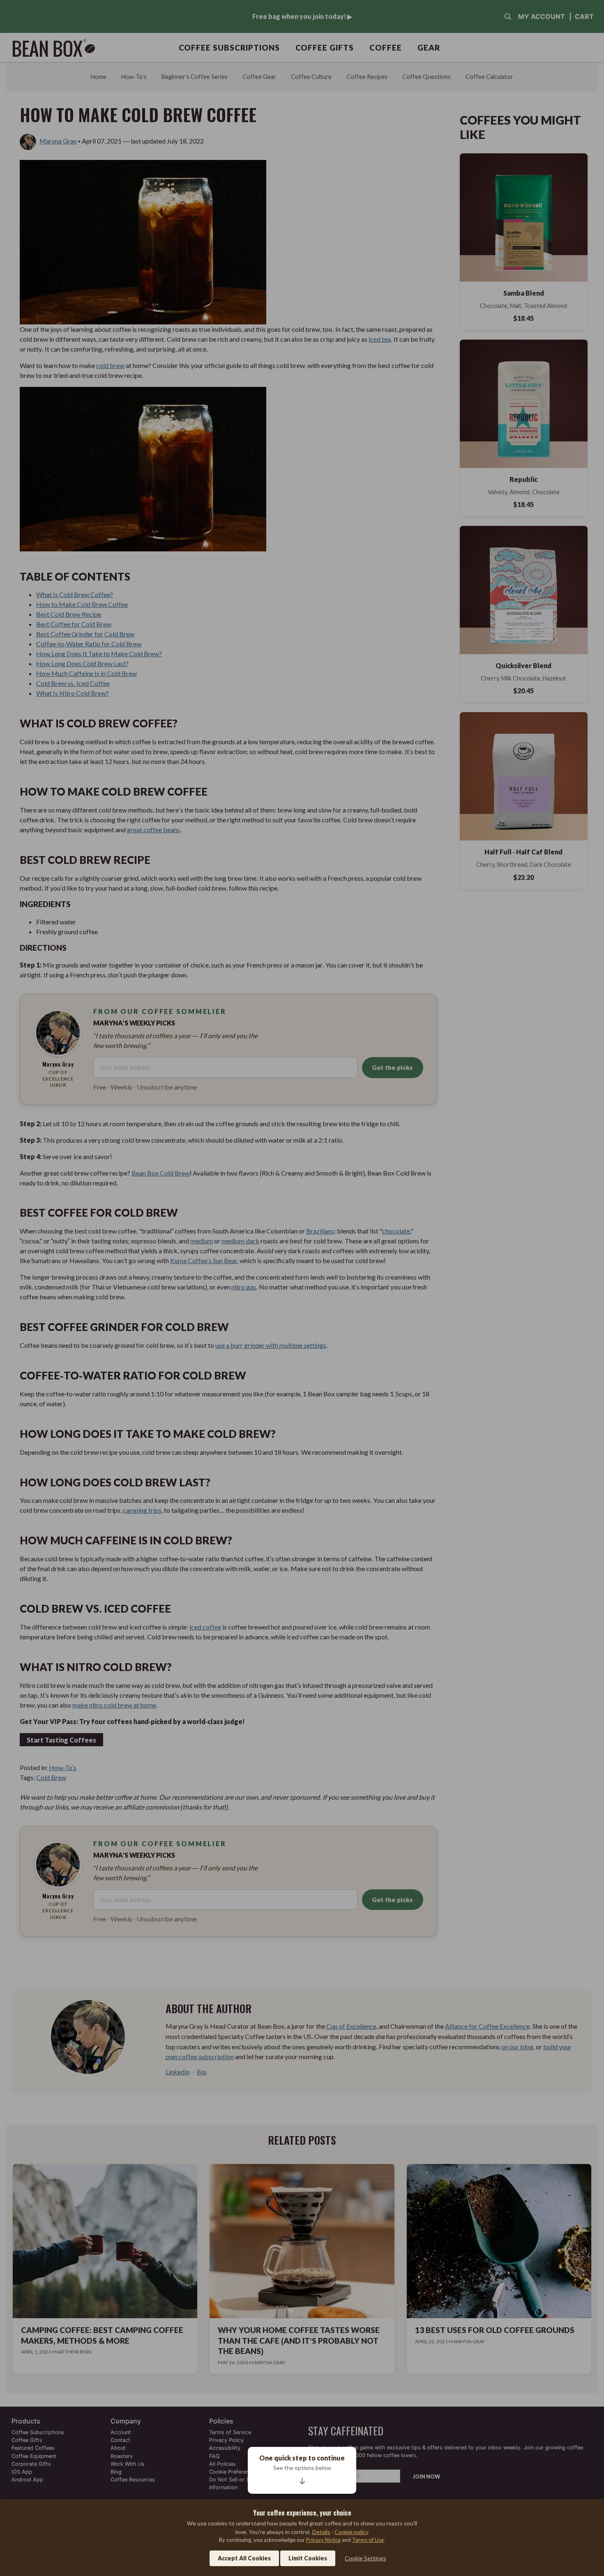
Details (321, 2532)
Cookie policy (352, 2532)
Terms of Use (368, 2540)
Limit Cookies (308, 2558)
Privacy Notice (323, 2540)
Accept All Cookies (244, 2558)
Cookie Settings (365, 2558)
